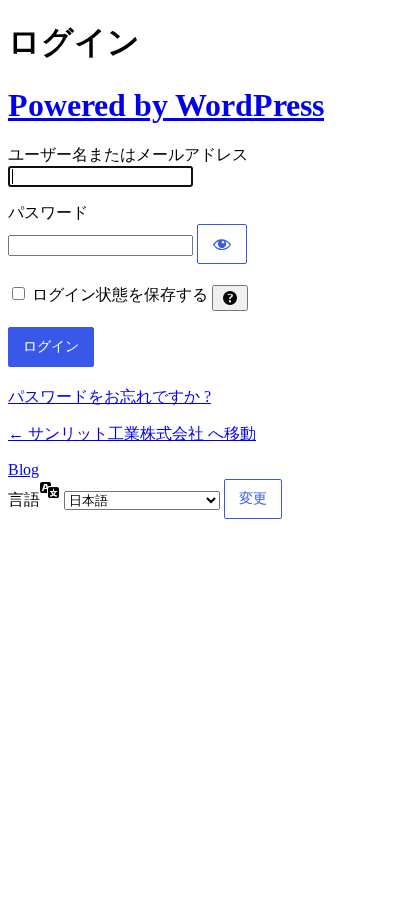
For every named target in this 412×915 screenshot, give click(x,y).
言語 (24, 499)
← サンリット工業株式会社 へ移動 (132, 433)
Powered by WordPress (166, 105)
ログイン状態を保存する (120, 294)
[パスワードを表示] (222, 244)
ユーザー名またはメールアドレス (128, 154)
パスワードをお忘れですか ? (109, 396)
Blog (23, 469)
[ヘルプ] (230, 298)
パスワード (48, 212)
